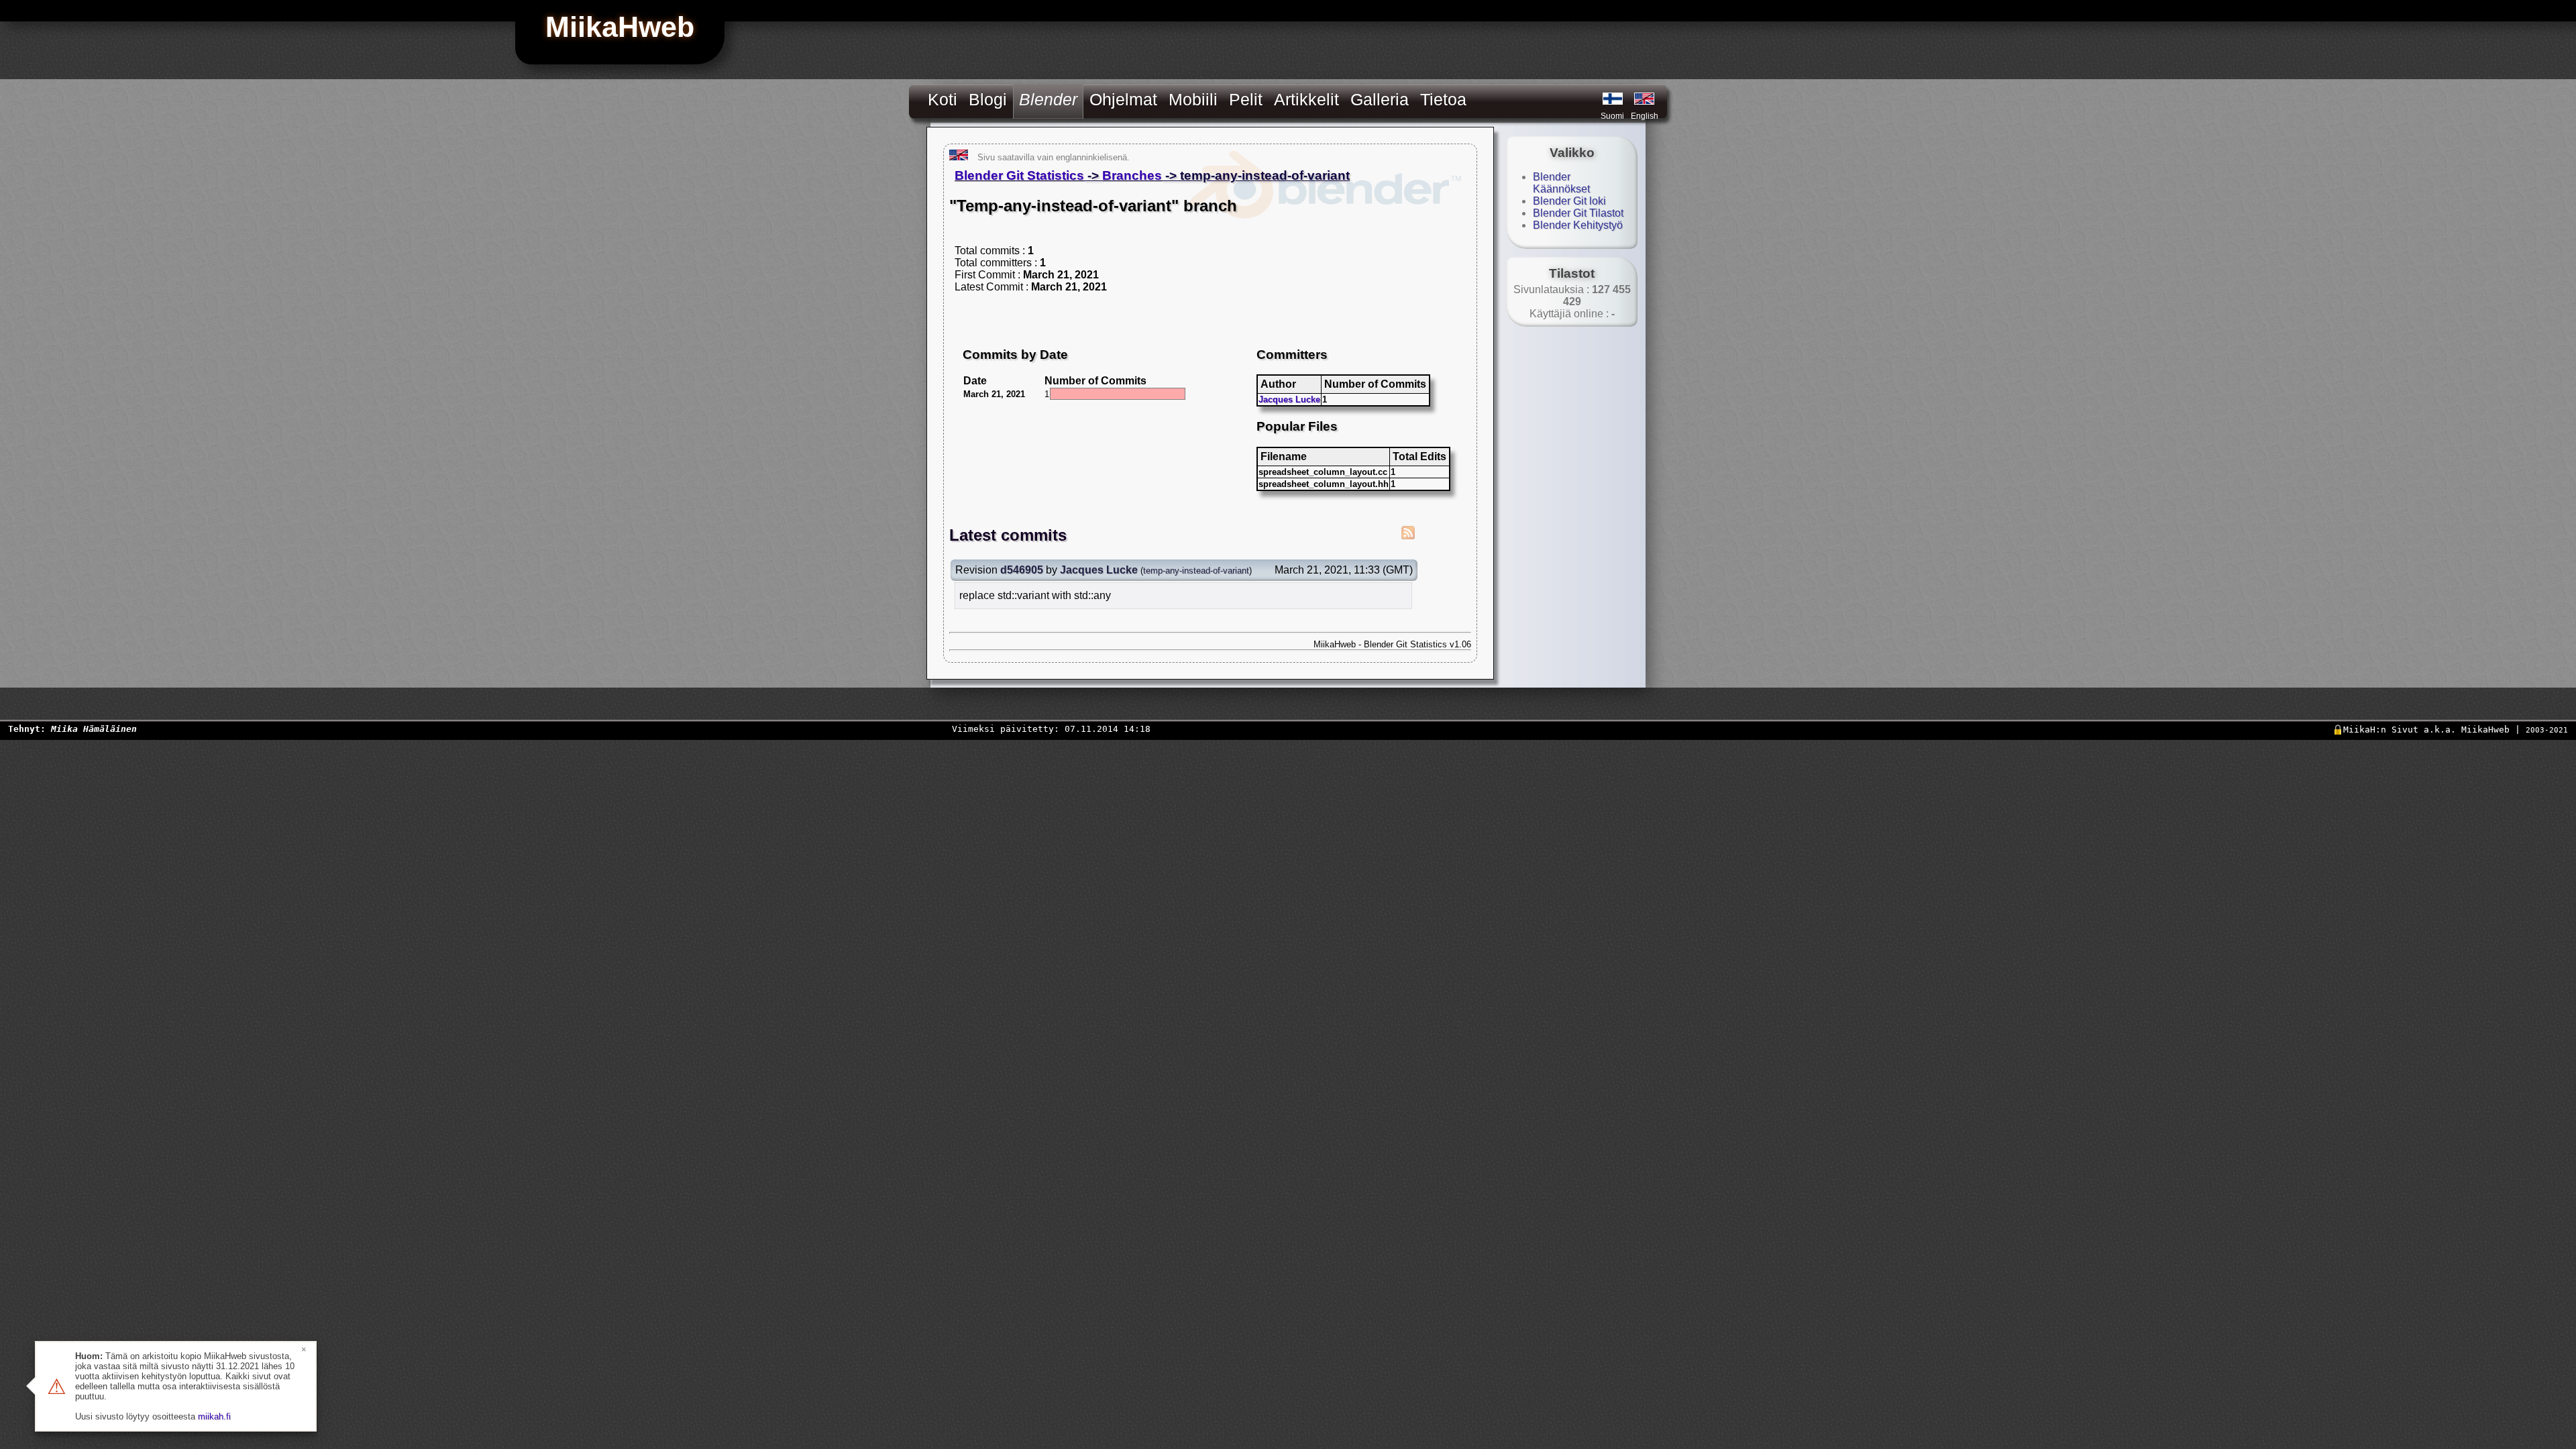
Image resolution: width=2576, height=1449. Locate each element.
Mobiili (1193, 99)
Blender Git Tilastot (1578, 213)
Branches (1132, 175)
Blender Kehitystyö (1578, 225)
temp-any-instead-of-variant (1196, 571)
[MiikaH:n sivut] (1613, 99)
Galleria (1380, 99)
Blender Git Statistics (1019, 175)
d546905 (1022, 570)
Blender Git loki (1569, 201)
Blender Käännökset (1561, 183)
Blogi (988, 99)
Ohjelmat (1123, 99)
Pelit (1246, 99)
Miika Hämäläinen (94, 729)
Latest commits (1008, 535)
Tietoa (1443, 99)
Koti (943, 99)
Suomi (1612, 116)
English (1645, 116)
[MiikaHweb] (1644, 99)
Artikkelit (1306, 99)
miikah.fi (214, 1416)
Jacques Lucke (1289, 399)
